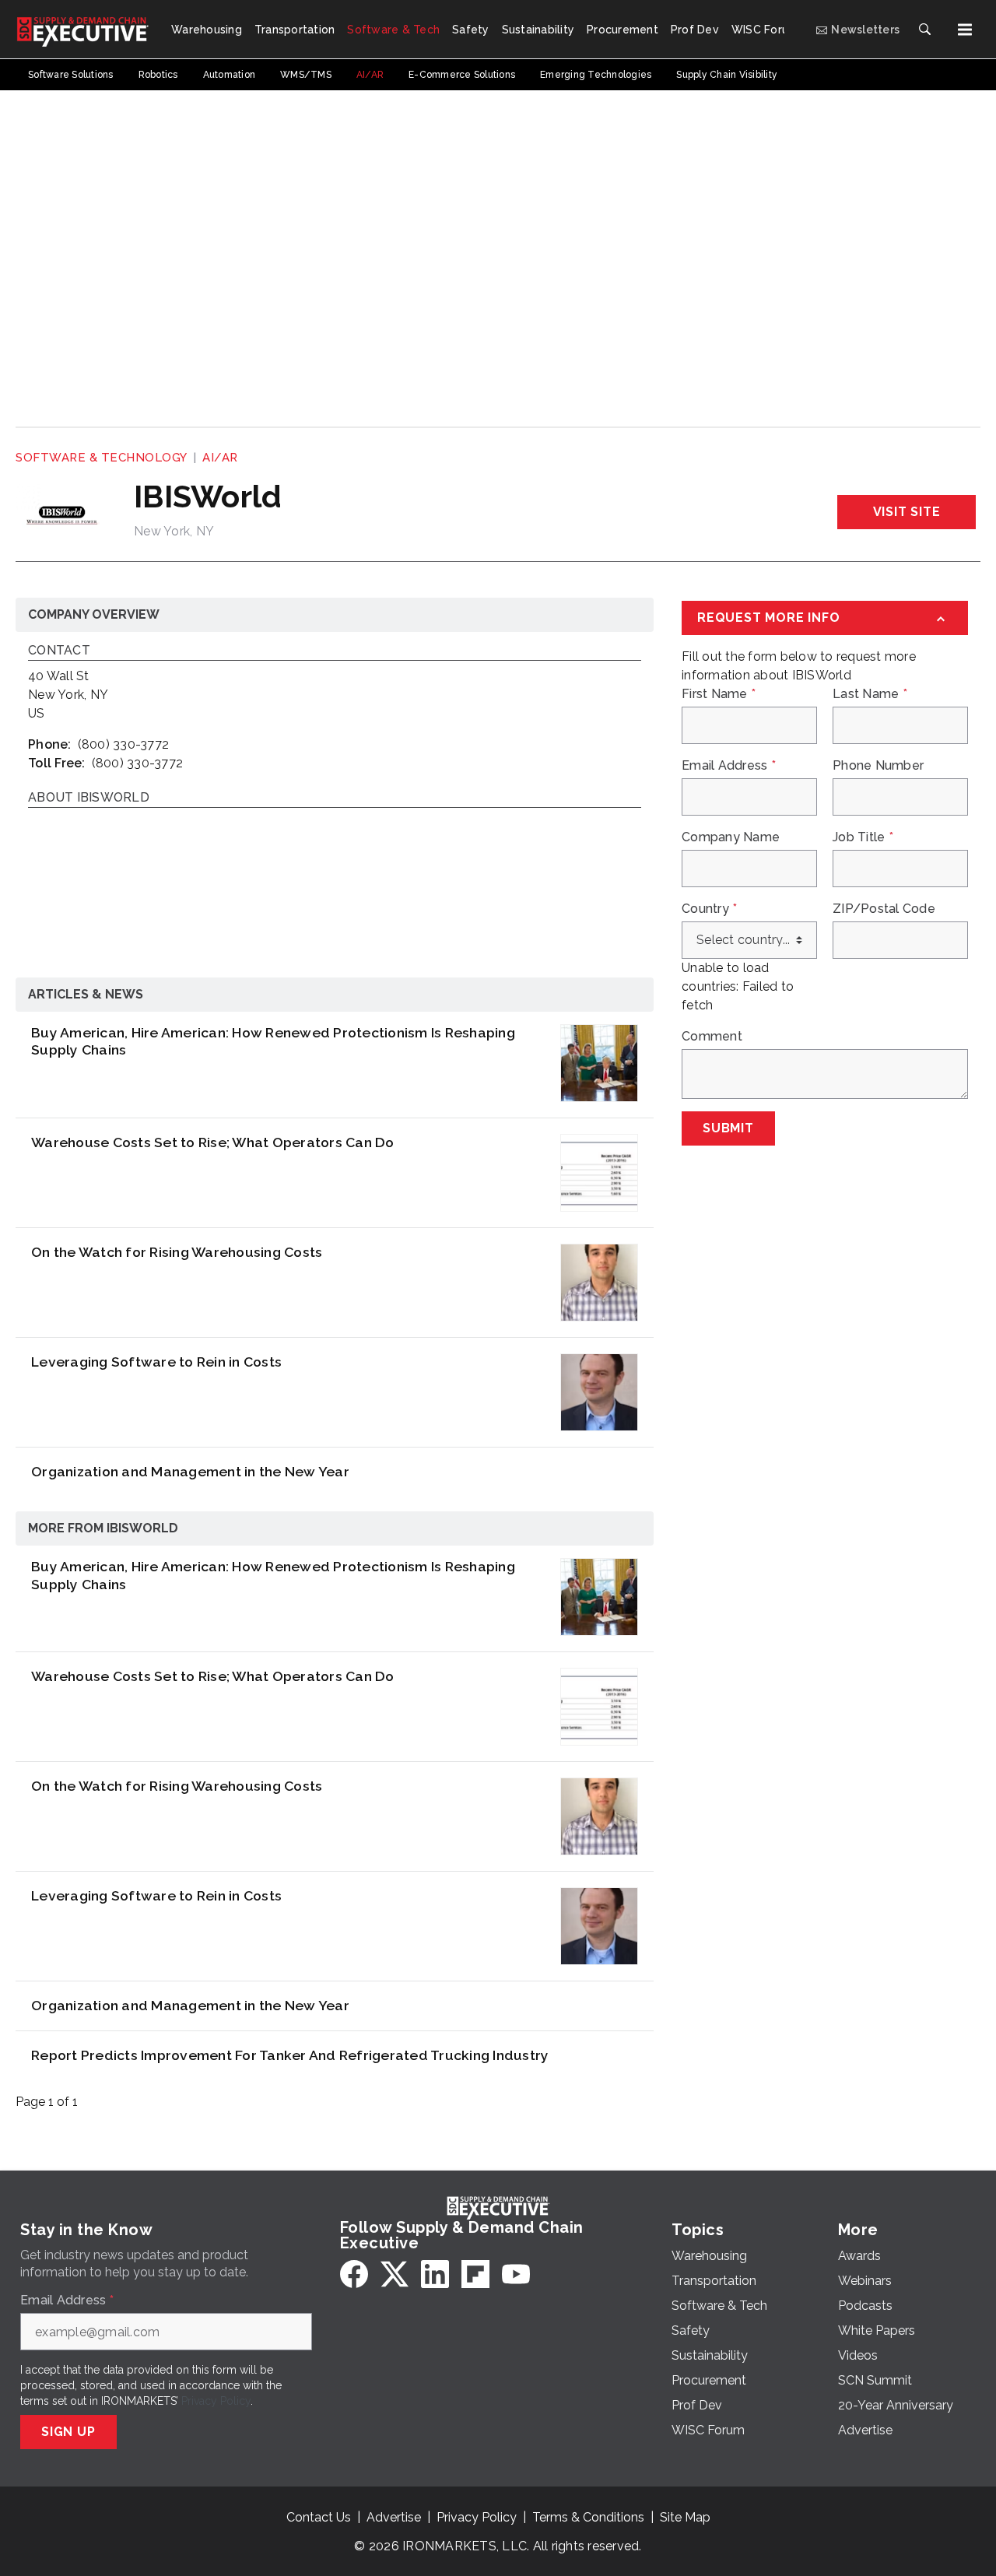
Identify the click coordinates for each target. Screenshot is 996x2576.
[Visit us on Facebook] (354, 2274)
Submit (728, 1128)
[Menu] (965, 30)
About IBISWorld (89, 798)
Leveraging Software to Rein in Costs (156, 1362)
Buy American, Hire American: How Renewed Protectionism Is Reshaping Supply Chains (273, 1041)
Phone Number (878, 766)
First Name (719, 694)
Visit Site (907, 512)
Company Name (731, 837)
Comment (712, 1037)
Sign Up (68, 2432)
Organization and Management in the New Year (190, 1471)
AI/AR (220, 458)
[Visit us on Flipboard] (475, 2274)
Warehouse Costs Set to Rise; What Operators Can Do (213, 1142)
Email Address (729, 766)
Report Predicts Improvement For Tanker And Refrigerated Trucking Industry (290, 2055)
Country (709, 909)
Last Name (870, 694)
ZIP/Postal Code (884, 909)
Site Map (685, 2517)
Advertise (394, 2517)
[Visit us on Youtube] (516, 2274)
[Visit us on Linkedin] (435, 2274)
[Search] (924, 30)
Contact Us (319, 2517)
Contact (59, 651)
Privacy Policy (216, 2401)
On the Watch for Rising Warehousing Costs (177, 1252)
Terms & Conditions (588, 2517)
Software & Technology (102, 458)
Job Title (863, 837)
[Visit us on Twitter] (395, 2274)
